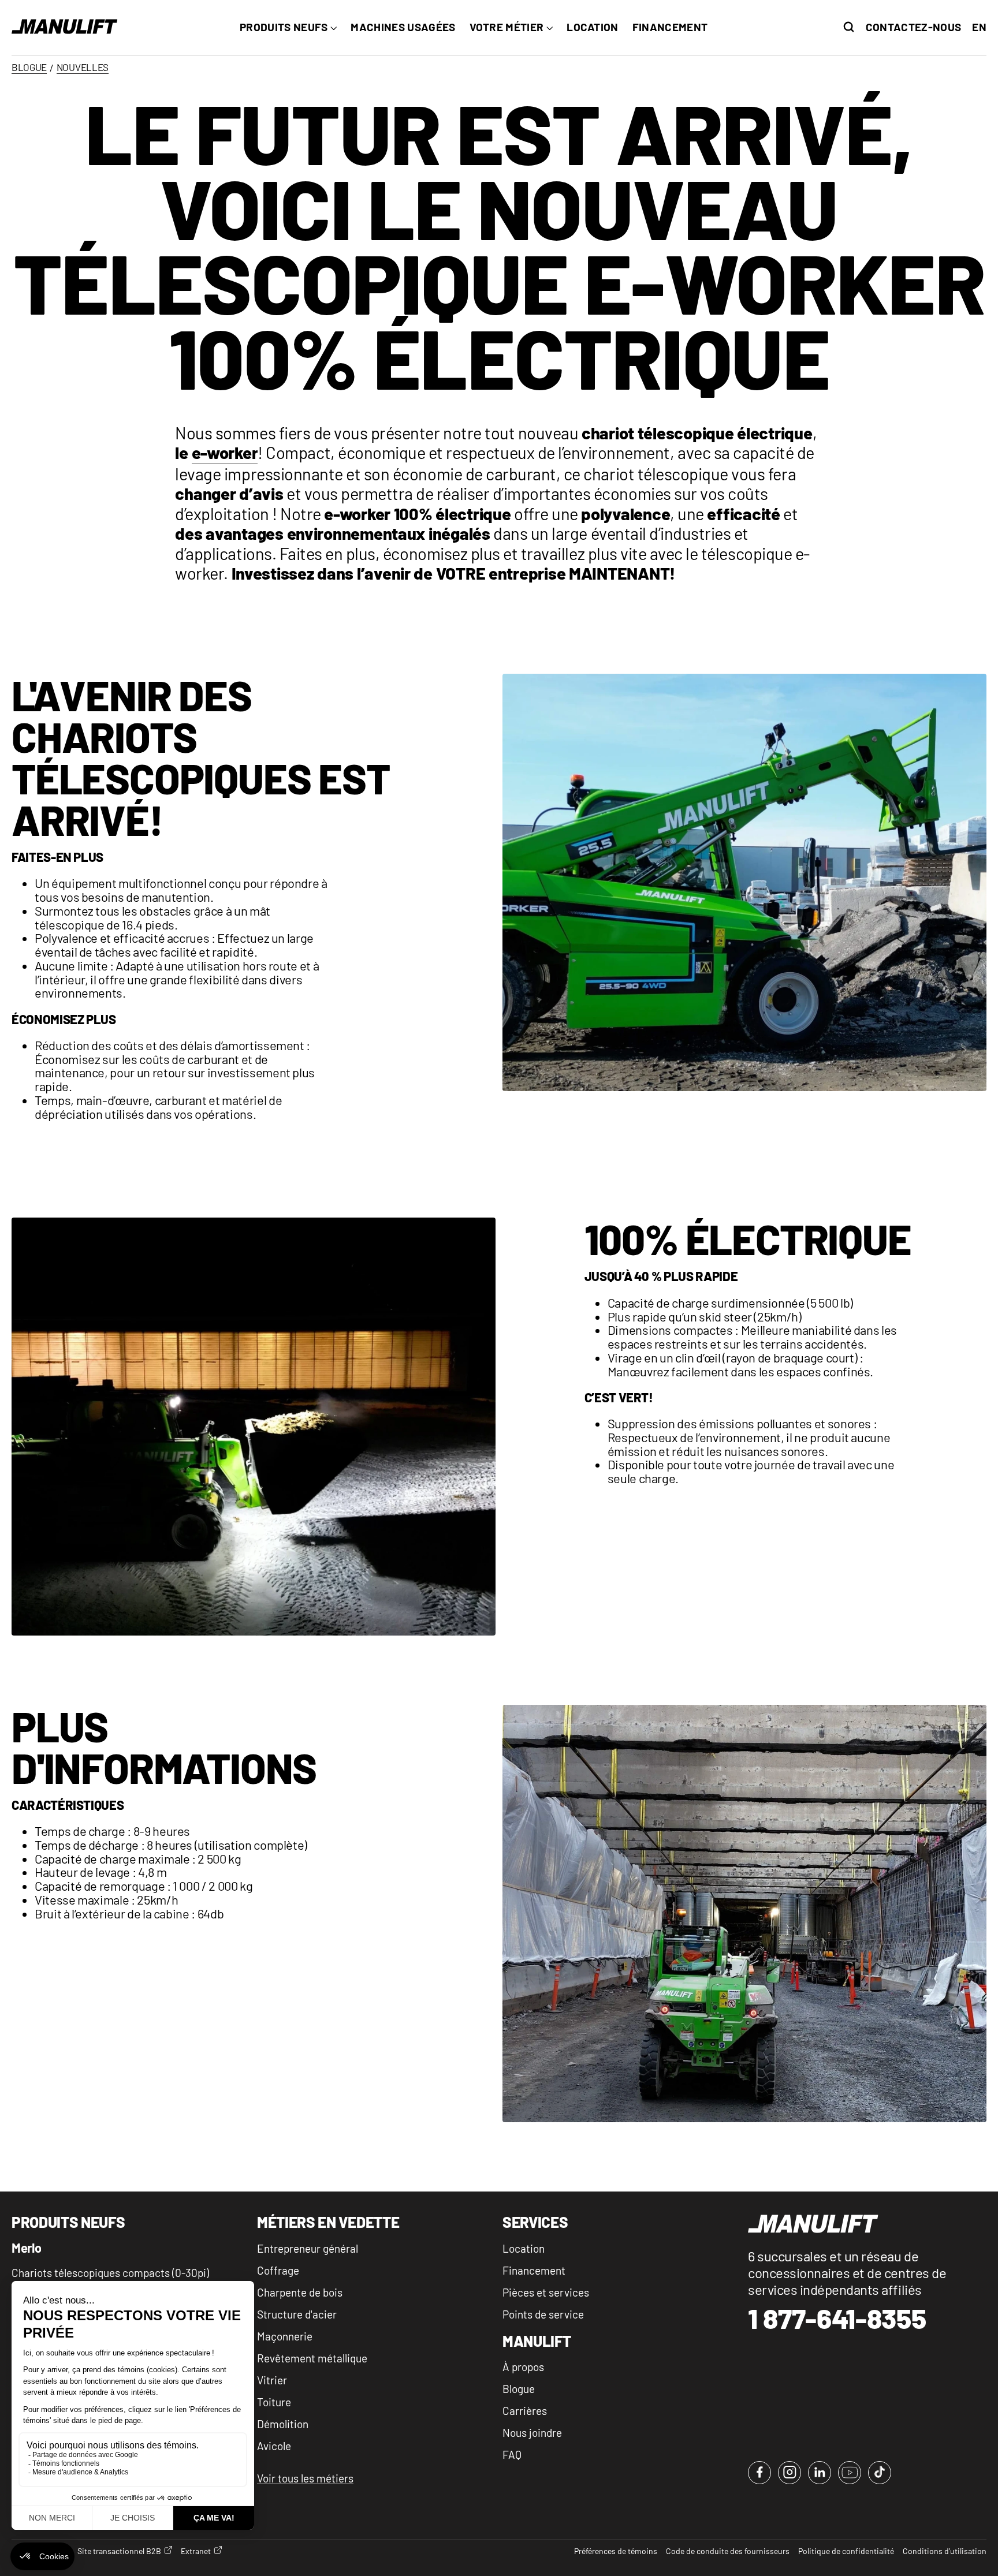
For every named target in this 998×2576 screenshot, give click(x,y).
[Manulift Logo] (65, 27)
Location (524, 2248)
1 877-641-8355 (837, 2319)
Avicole (274, 2446)
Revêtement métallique (312, 2358)
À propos (523, 2367)
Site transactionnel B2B (119, 2551)
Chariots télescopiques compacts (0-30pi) (110, 2273)
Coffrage (278, 2270)
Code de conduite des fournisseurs (728, 2551)
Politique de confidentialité (846, 2551)
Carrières (525, 2411)
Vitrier (272, 2380)
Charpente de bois (300, 2292)
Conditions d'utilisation (945, 2551)
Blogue (519, 2389)
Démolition (283, 2424)
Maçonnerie (285, 2336)
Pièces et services (546, 2292)
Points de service (543, 2314)
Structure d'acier (297, 2314)
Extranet (196, 2551)
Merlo (26, 2248)
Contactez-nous (913, 27)
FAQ (512, 2454)
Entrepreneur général (308, 2248)
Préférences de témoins (616, 2551)
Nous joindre (532, 2433)
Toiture (274, 2402)
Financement (534, 2270)
